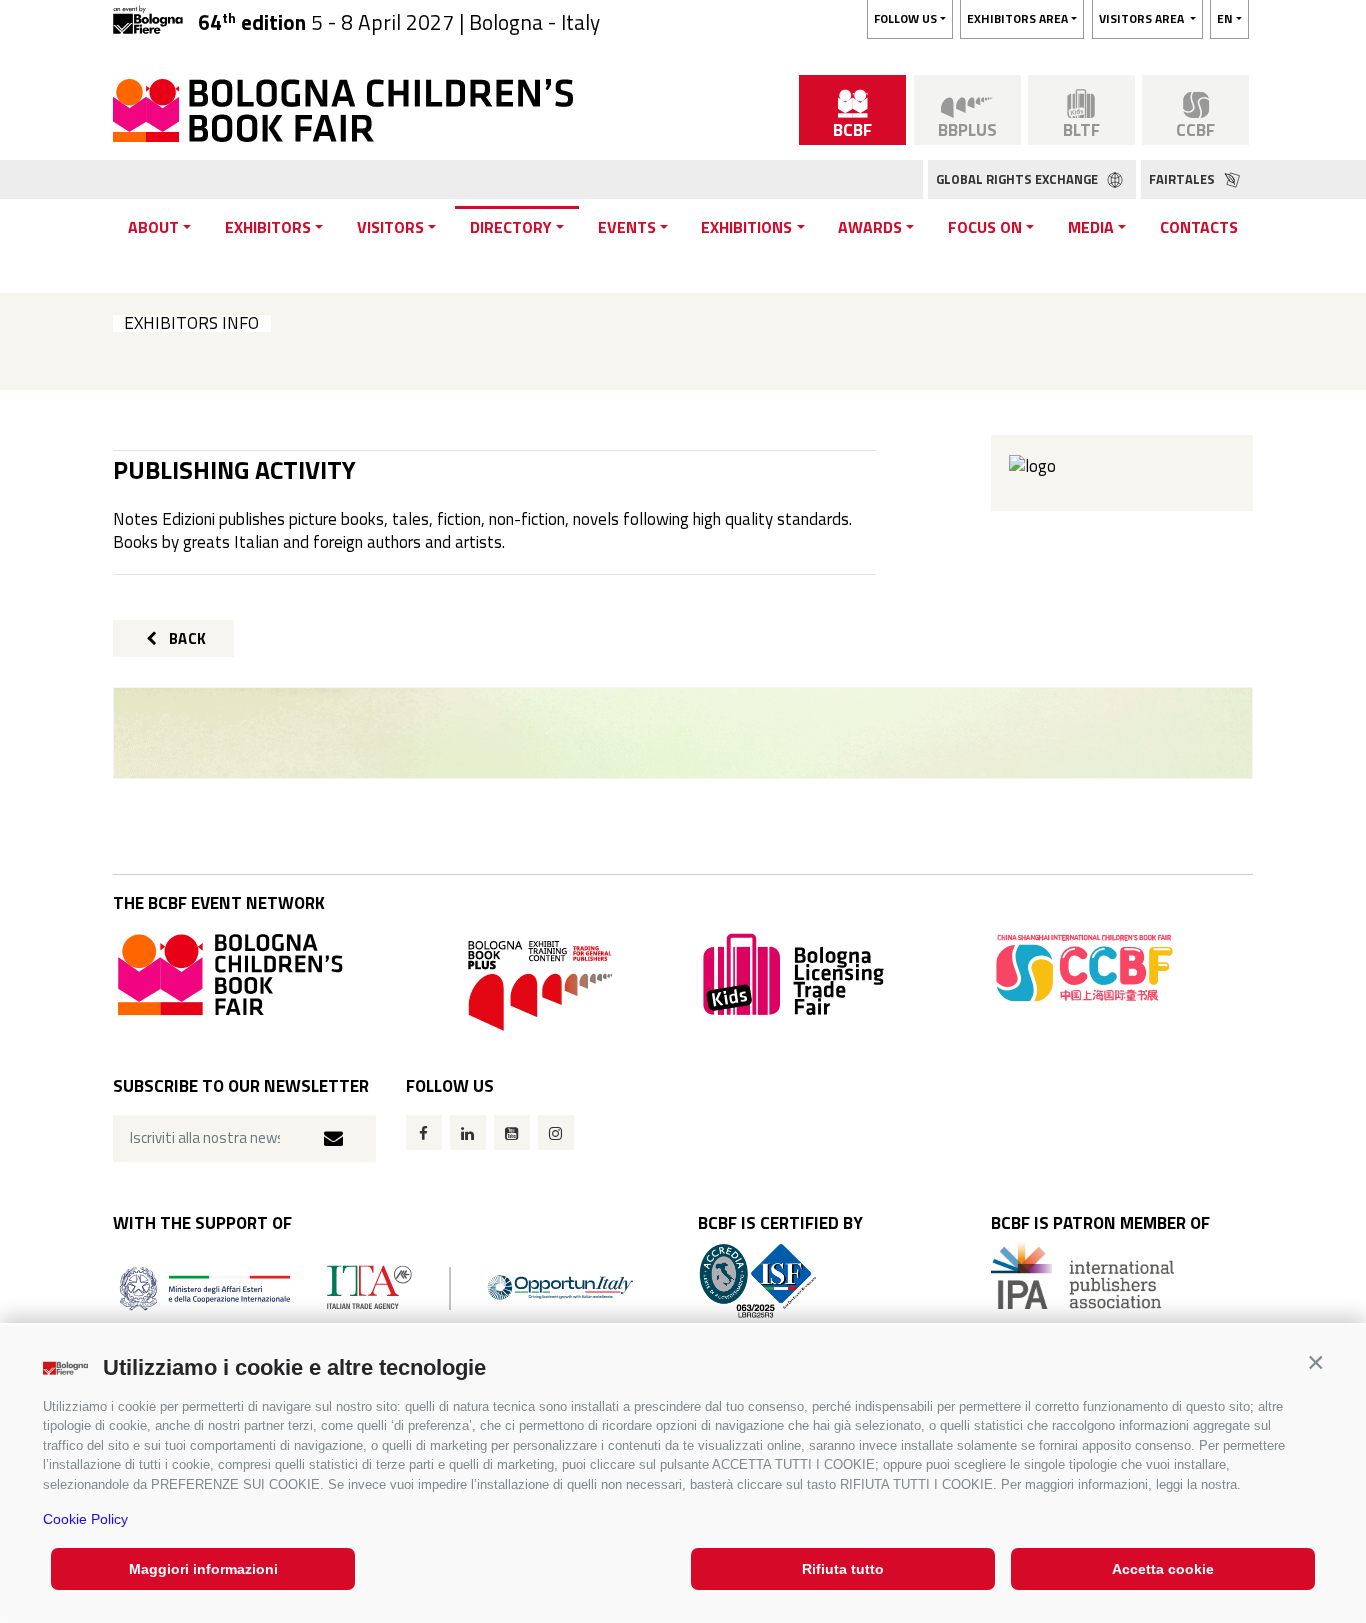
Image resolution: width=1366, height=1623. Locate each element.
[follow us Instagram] (556, 1132)
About (153, 227)
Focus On (985, 227)
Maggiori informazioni (203, 1569)
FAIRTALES (1183, 179)
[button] (1315, 1362)
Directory (511, 227)
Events (627, 227)
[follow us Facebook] (424, 1132)
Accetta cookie (1163, 1569)
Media (1091, 227)
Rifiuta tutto (843, 1569)
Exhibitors (268, 227)
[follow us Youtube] (512, 1132)
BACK (186, 638)
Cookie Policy (85, 1519)
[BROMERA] (683, 733)
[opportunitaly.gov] (376, 1286)
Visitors (390, 227)
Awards (870, 227)
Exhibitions (746, 227)
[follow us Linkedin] (468, 1132)
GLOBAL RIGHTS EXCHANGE (1018, 179)
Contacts (1199, 227)
